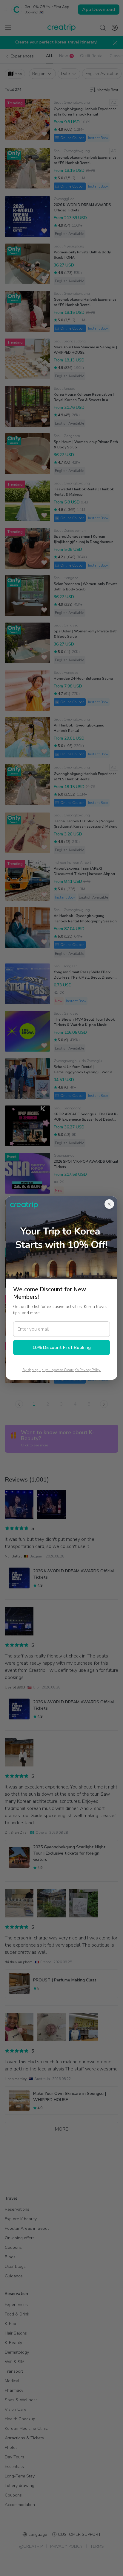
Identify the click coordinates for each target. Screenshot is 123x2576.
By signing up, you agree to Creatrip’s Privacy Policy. (62, 1370)
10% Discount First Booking (61, 1348)
